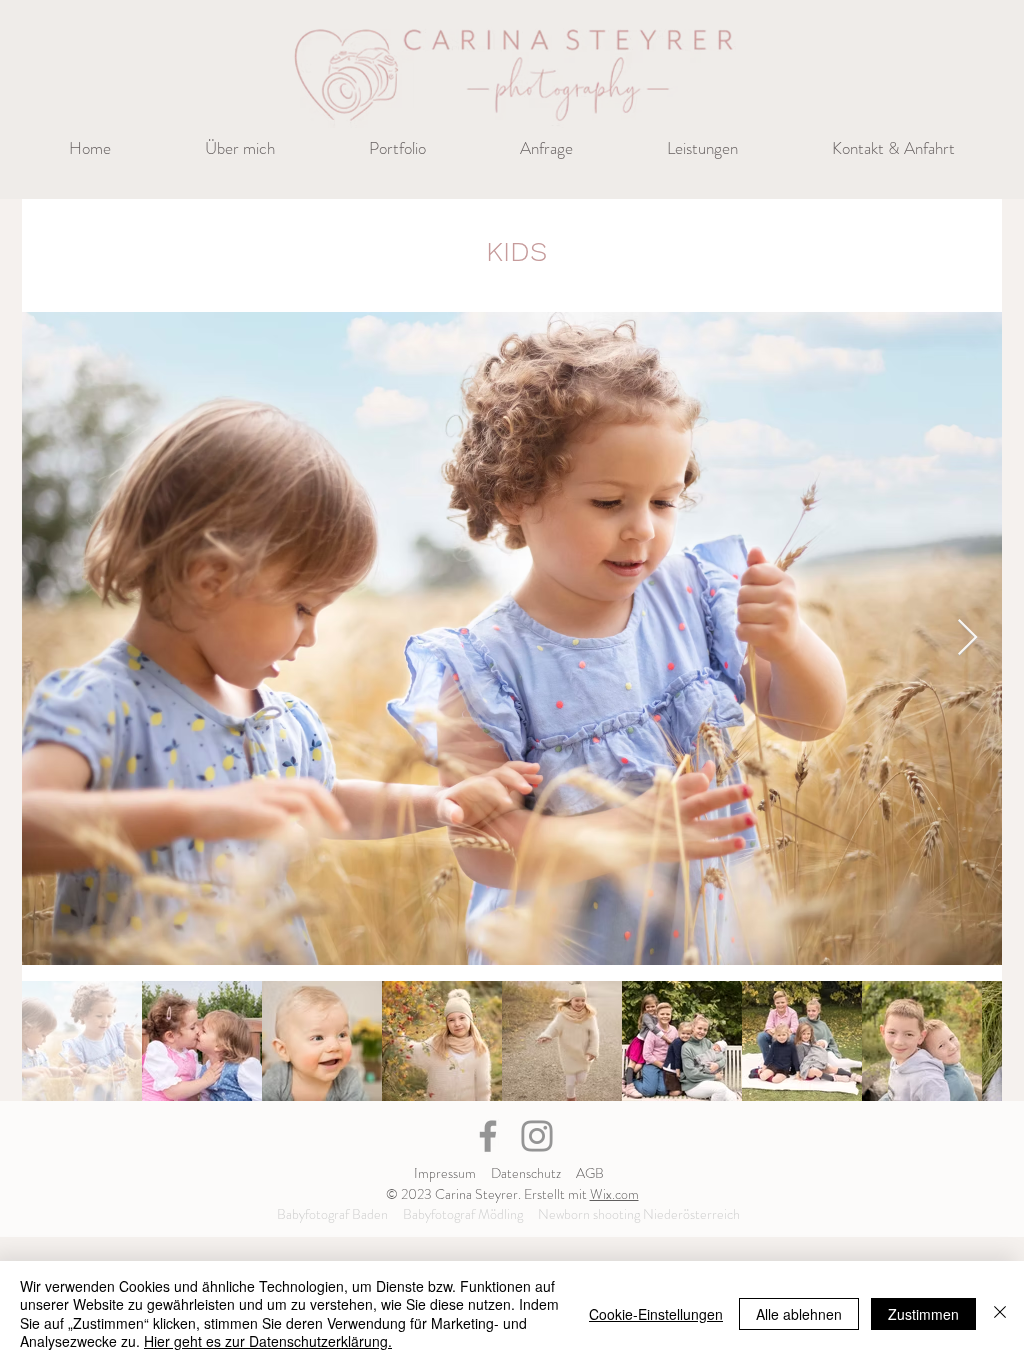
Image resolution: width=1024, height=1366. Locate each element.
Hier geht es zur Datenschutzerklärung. (268, 1341)
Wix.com (614, 1194)
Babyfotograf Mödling (463, 1214)
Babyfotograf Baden (332, 1214)
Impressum (445, 1173)
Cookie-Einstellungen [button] (656, 1314)
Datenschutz (526, 1173)
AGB (590, 1173)
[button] (397, 148)
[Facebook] (488, 1136)
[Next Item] (967, 638)
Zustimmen (923, 1314)
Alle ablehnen (799, 1314)
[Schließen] (1000, 1313)
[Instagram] (537, 1136)
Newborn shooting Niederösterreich (639, 1214)
